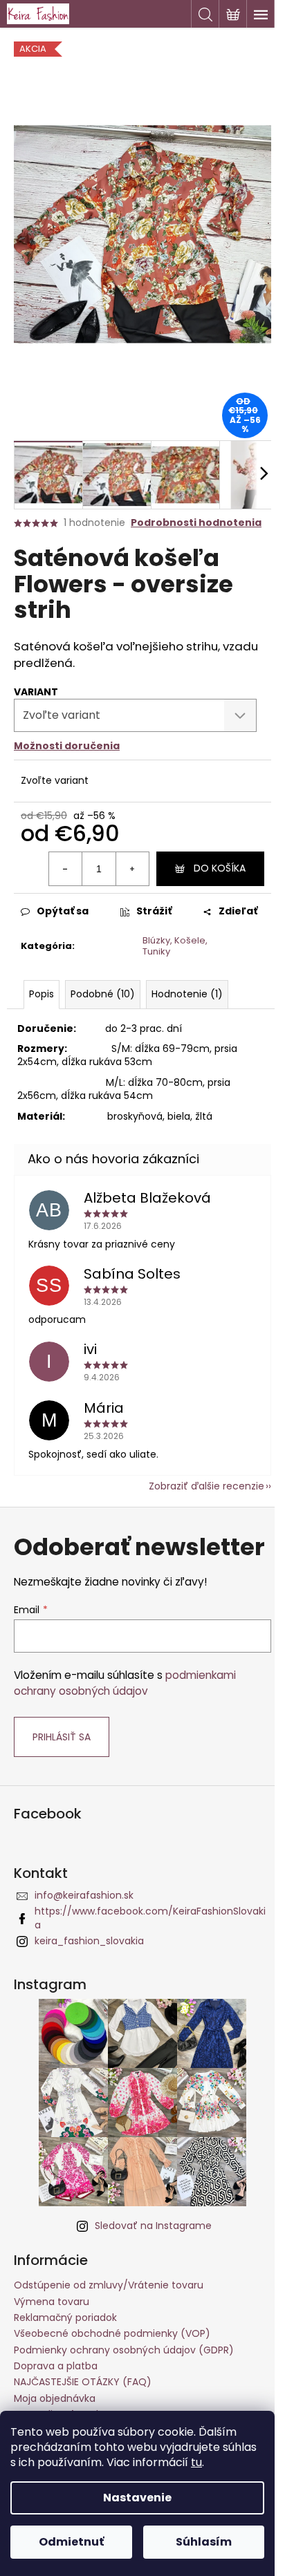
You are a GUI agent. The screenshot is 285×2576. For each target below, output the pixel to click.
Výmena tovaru (52, 2302)
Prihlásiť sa (62, 1737)
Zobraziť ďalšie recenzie (206, 1486)
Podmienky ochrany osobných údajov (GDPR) (124, 2350)
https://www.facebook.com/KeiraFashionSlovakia (150, 1918)
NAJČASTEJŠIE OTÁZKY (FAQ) (83, 2382)
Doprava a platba (56, 2366)
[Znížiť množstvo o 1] (66, 869)
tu (196, 2462)
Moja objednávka (55, 2398)
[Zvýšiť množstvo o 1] (132, 869)
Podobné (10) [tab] (103, 994)
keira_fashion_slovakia (89, 1941)
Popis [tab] (42, 994)
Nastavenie (137, 2498)
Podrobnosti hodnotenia (196, 523)
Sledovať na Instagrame (153, 2226)
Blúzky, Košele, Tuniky (175, 946)
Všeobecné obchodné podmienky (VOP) (112, 2333)
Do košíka (220, 868)
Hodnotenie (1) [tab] (187, 994)
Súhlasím (204, 2542)
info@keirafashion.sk (84, 1895)
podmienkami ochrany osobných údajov (125, 1683)
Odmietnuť (71, 2542)
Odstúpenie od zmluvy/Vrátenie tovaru (109, 2285)
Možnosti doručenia (67, 746)
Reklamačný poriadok (65, 2318)
